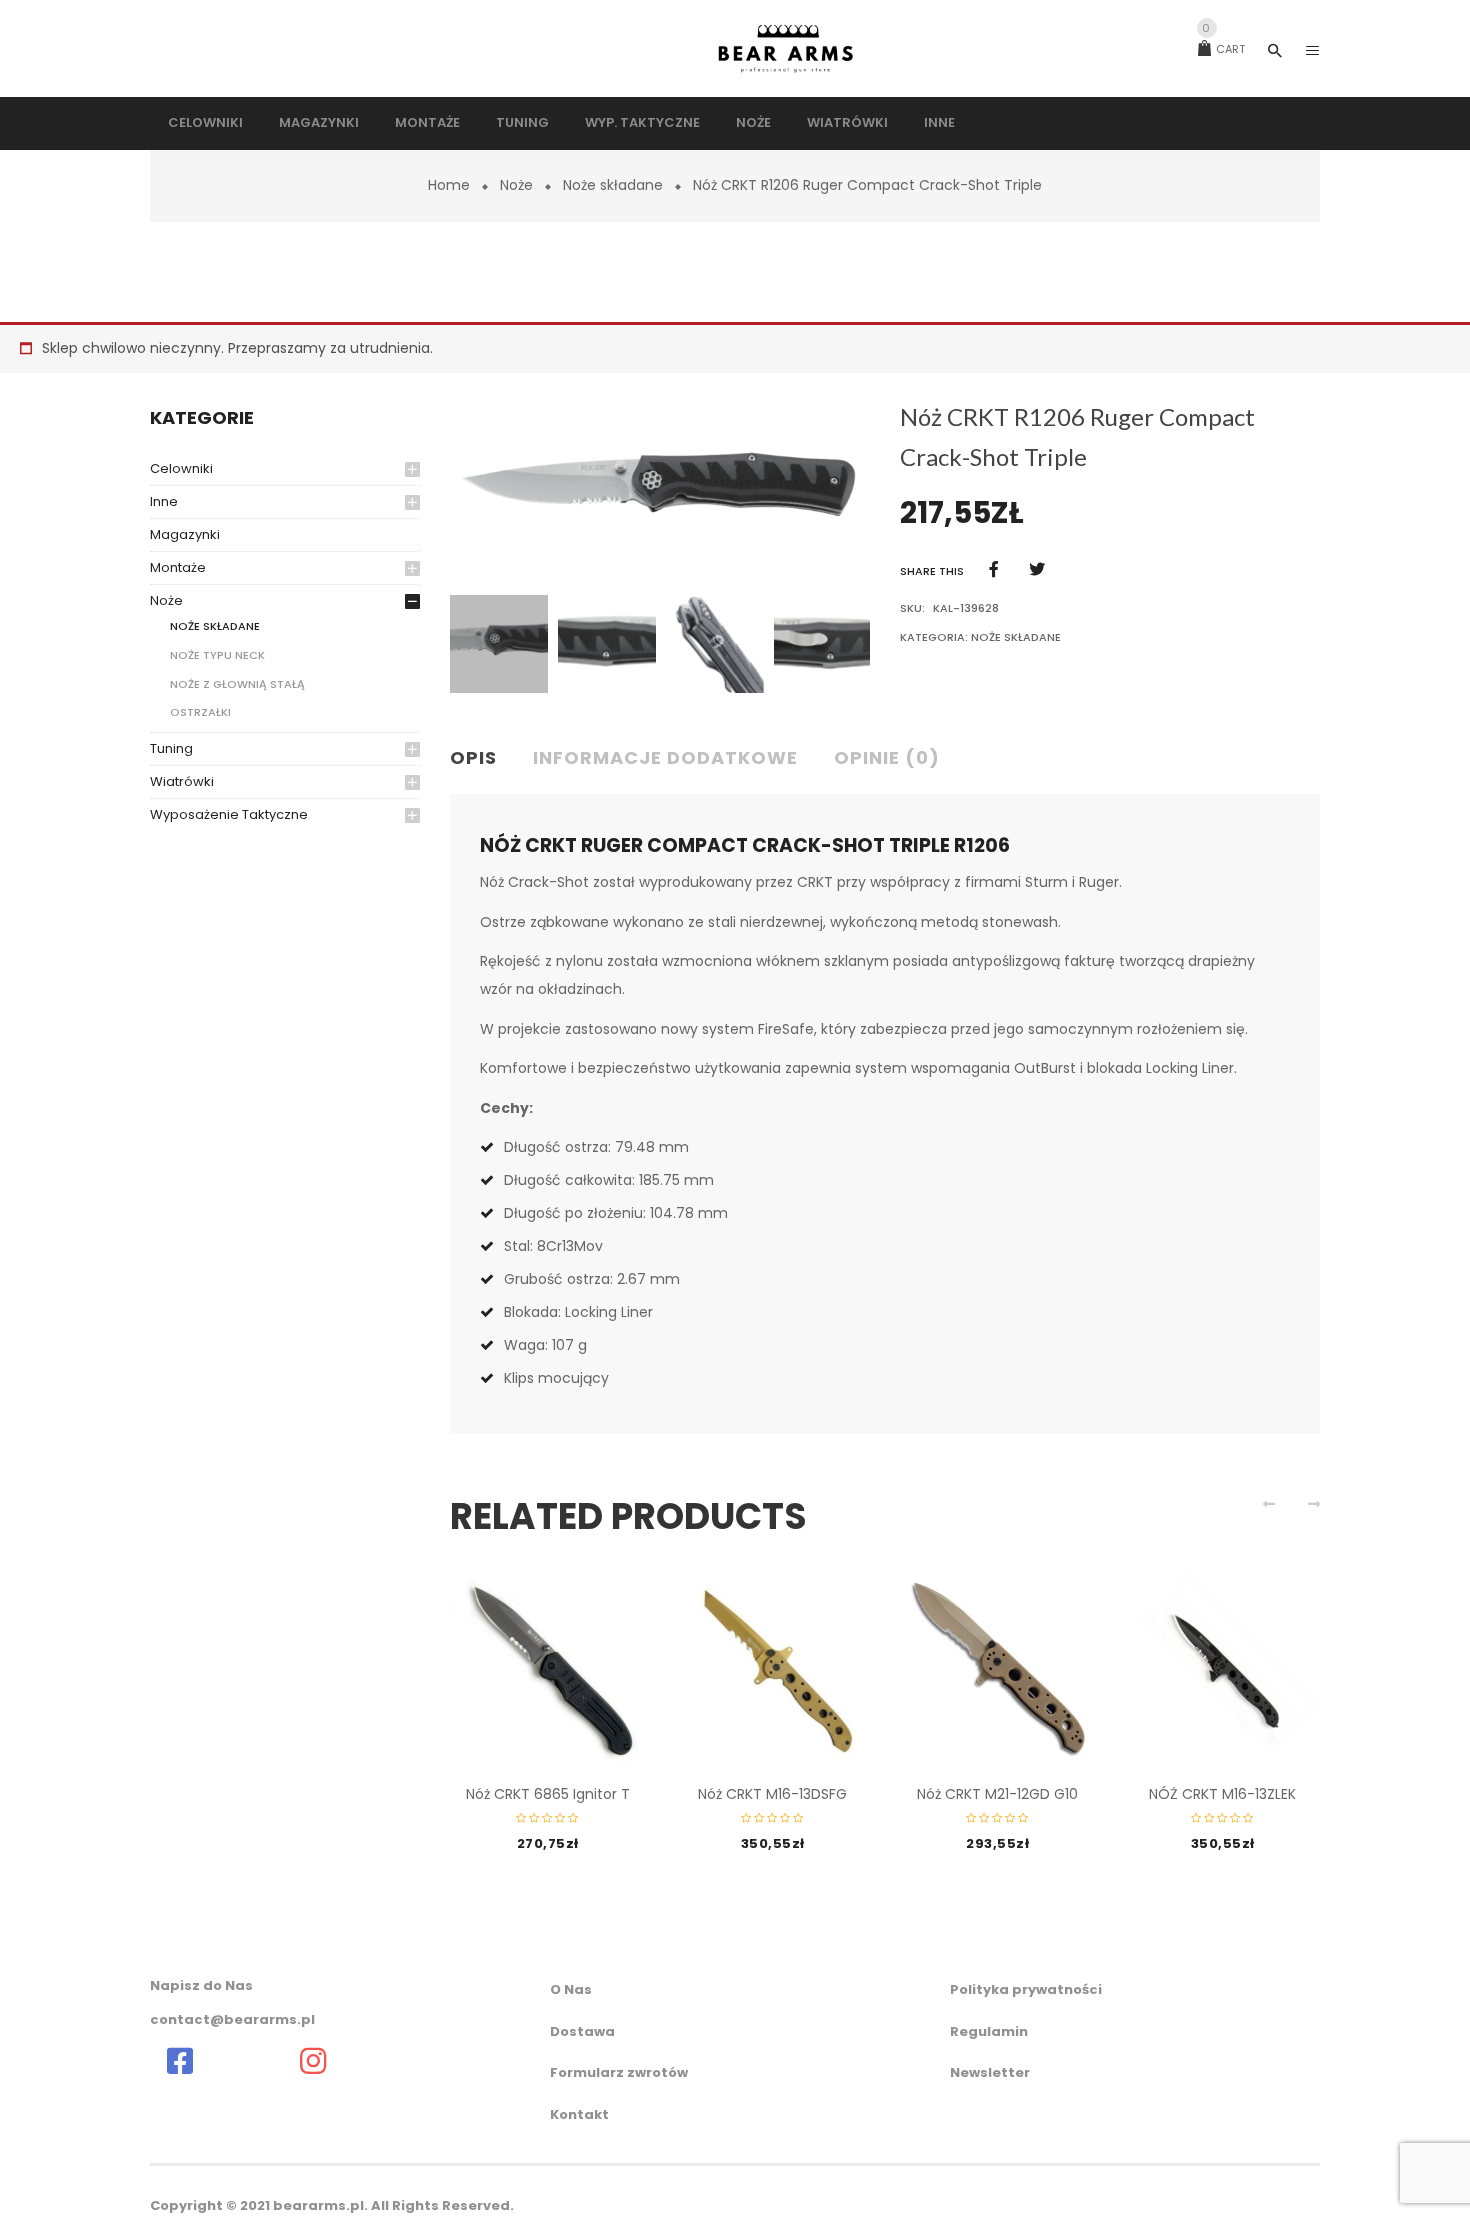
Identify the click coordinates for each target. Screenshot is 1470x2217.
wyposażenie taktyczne (229, 814)
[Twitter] (1037, 569)
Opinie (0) (887, 757)
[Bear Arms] (180, 2061)
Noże (516, 185)
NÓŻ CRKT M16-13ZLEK (1222, 1794)
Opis (473, 757)
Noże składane (613, 185)
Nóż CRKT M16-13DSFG (772, 1794)
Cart (1223, 49)
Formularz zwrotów (619, 2072)
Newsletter (990, 2072)
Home (449, 185)
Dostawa (582, 2031)
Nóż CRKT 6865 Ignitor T (548, 1794)
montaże (178, 567)
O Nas (571, 1989)
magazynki (185, 534)
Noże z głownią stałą (237, 684)
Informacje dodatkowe (665, 757)
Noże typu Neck (217, 655)
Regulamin (989, 2031)
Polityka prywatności (1026, 1989)
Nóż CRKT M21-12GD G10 (997, 1794)
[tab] (481, 759)
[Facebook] (994, 569)
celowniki (181, 468)
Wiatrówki (182, 781)
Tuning (171, 748)
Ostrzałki (200, 712)
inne (164, 501)
